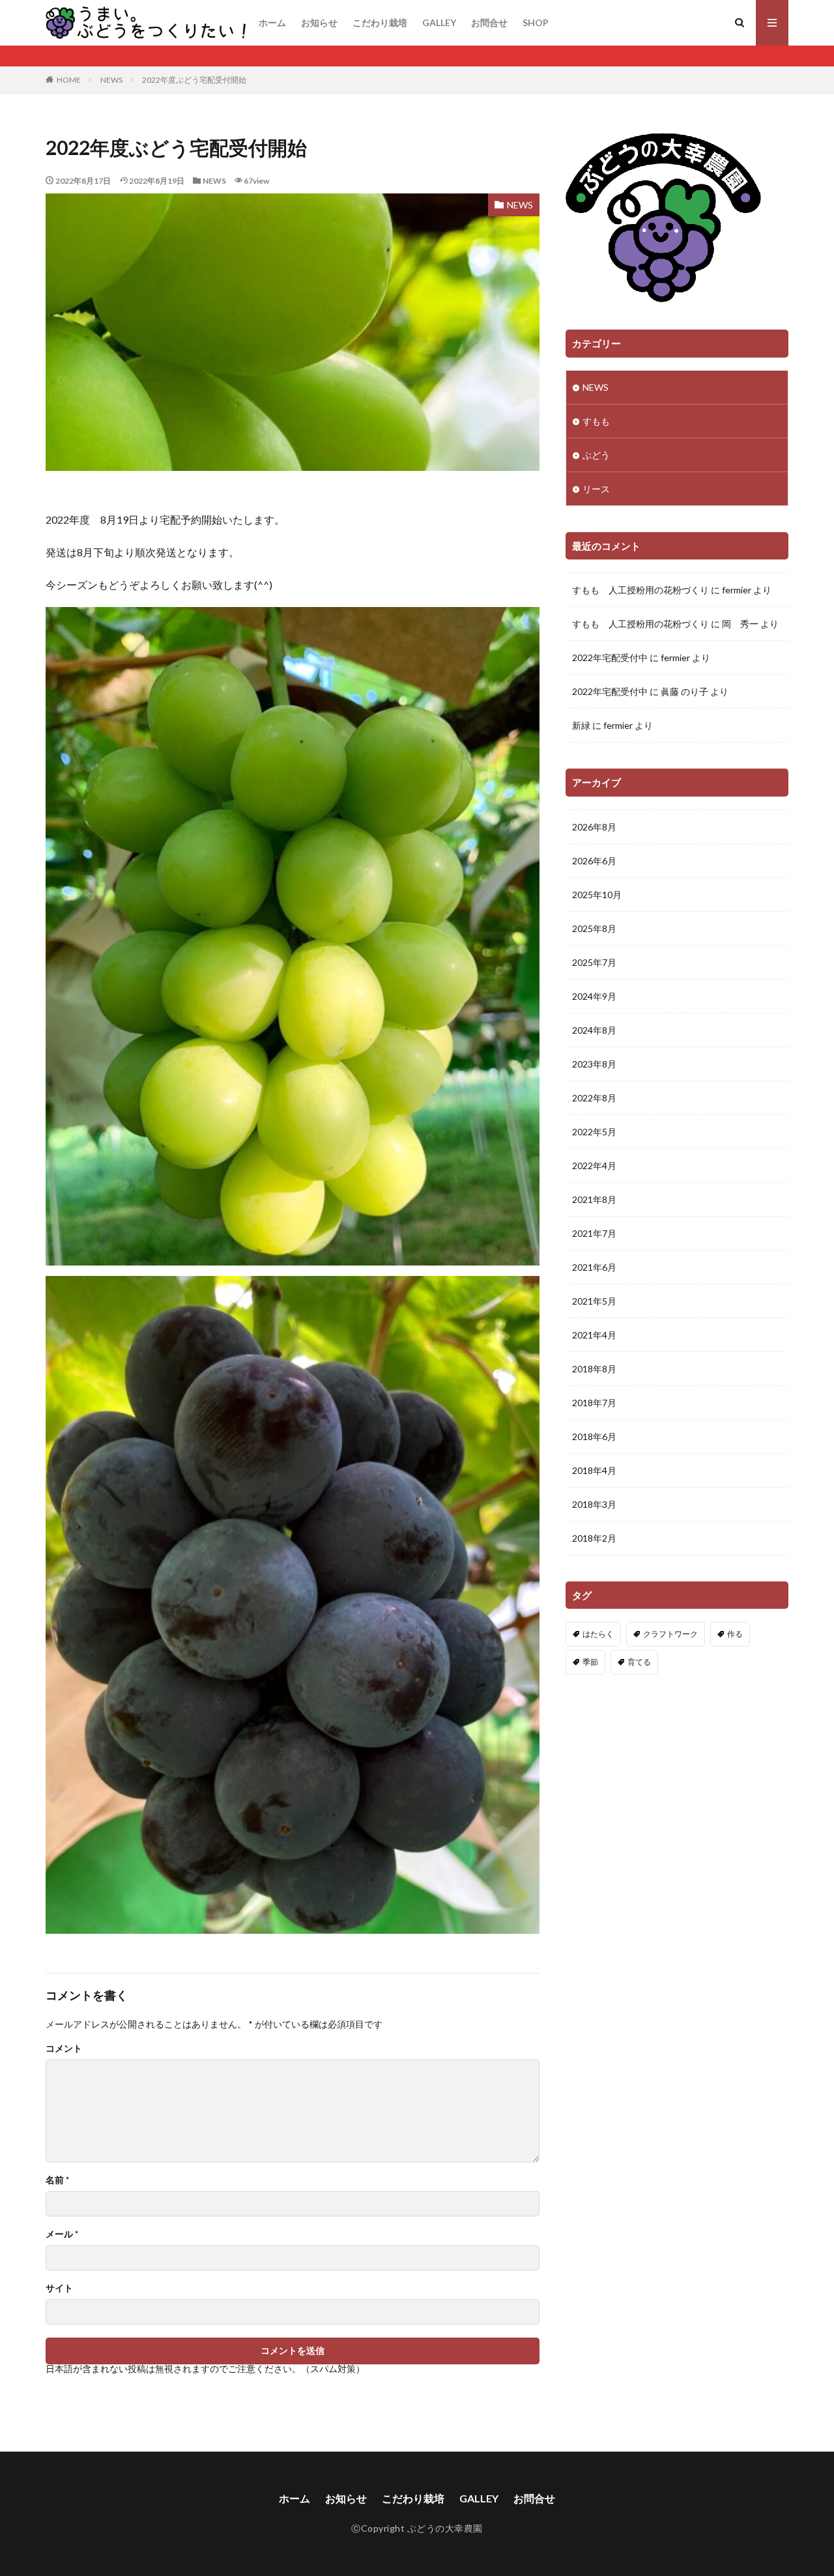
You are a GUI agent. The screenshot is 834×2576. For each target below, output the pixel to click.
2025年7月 (594, 962)
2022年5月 (594, 1132)
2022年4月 (594, 1166)
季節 (590, 1662)
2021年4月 (594, 1335)
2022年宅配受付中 (610, 658)
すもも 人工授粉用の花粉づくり (640, 590)
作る (735, 1634)
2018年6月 (594, 1437)
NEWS (111, 80)
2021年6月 (594, 1267)
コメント (64, 2048)
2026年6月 (594, 861)
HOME (69, 80)
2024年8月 (594, 1030)
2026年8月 (594, 827)
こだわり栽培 (380, 22)
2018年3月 (594, 1504)
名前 (57, 2180)
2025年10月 (597, 895)
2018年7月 (594, 1403)
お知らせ (319, 22)
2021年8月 (594, 1199)
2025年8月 (594, 928)
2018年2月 (594, 1538)
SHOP (536, 22)
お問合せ (489, 22)
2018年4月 (594, 1470)
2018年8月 (594, 1369)
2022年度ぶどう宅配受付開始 (194, 80)
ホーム (272, 22)
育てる (639, 1662)
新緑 (581, 725)
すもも (596, 421)
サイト (59, 2288)
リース (596, 489)
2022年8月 (594, 1098)
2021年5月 (594, 1301)
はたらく (598, 1634)
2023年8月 (594, 1064)
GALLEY (439, 22)
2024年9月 (594, 996)
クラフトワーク (670, 1634)
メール (62, 2234)
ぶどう (596, 455)
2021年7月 (594, 1233)
